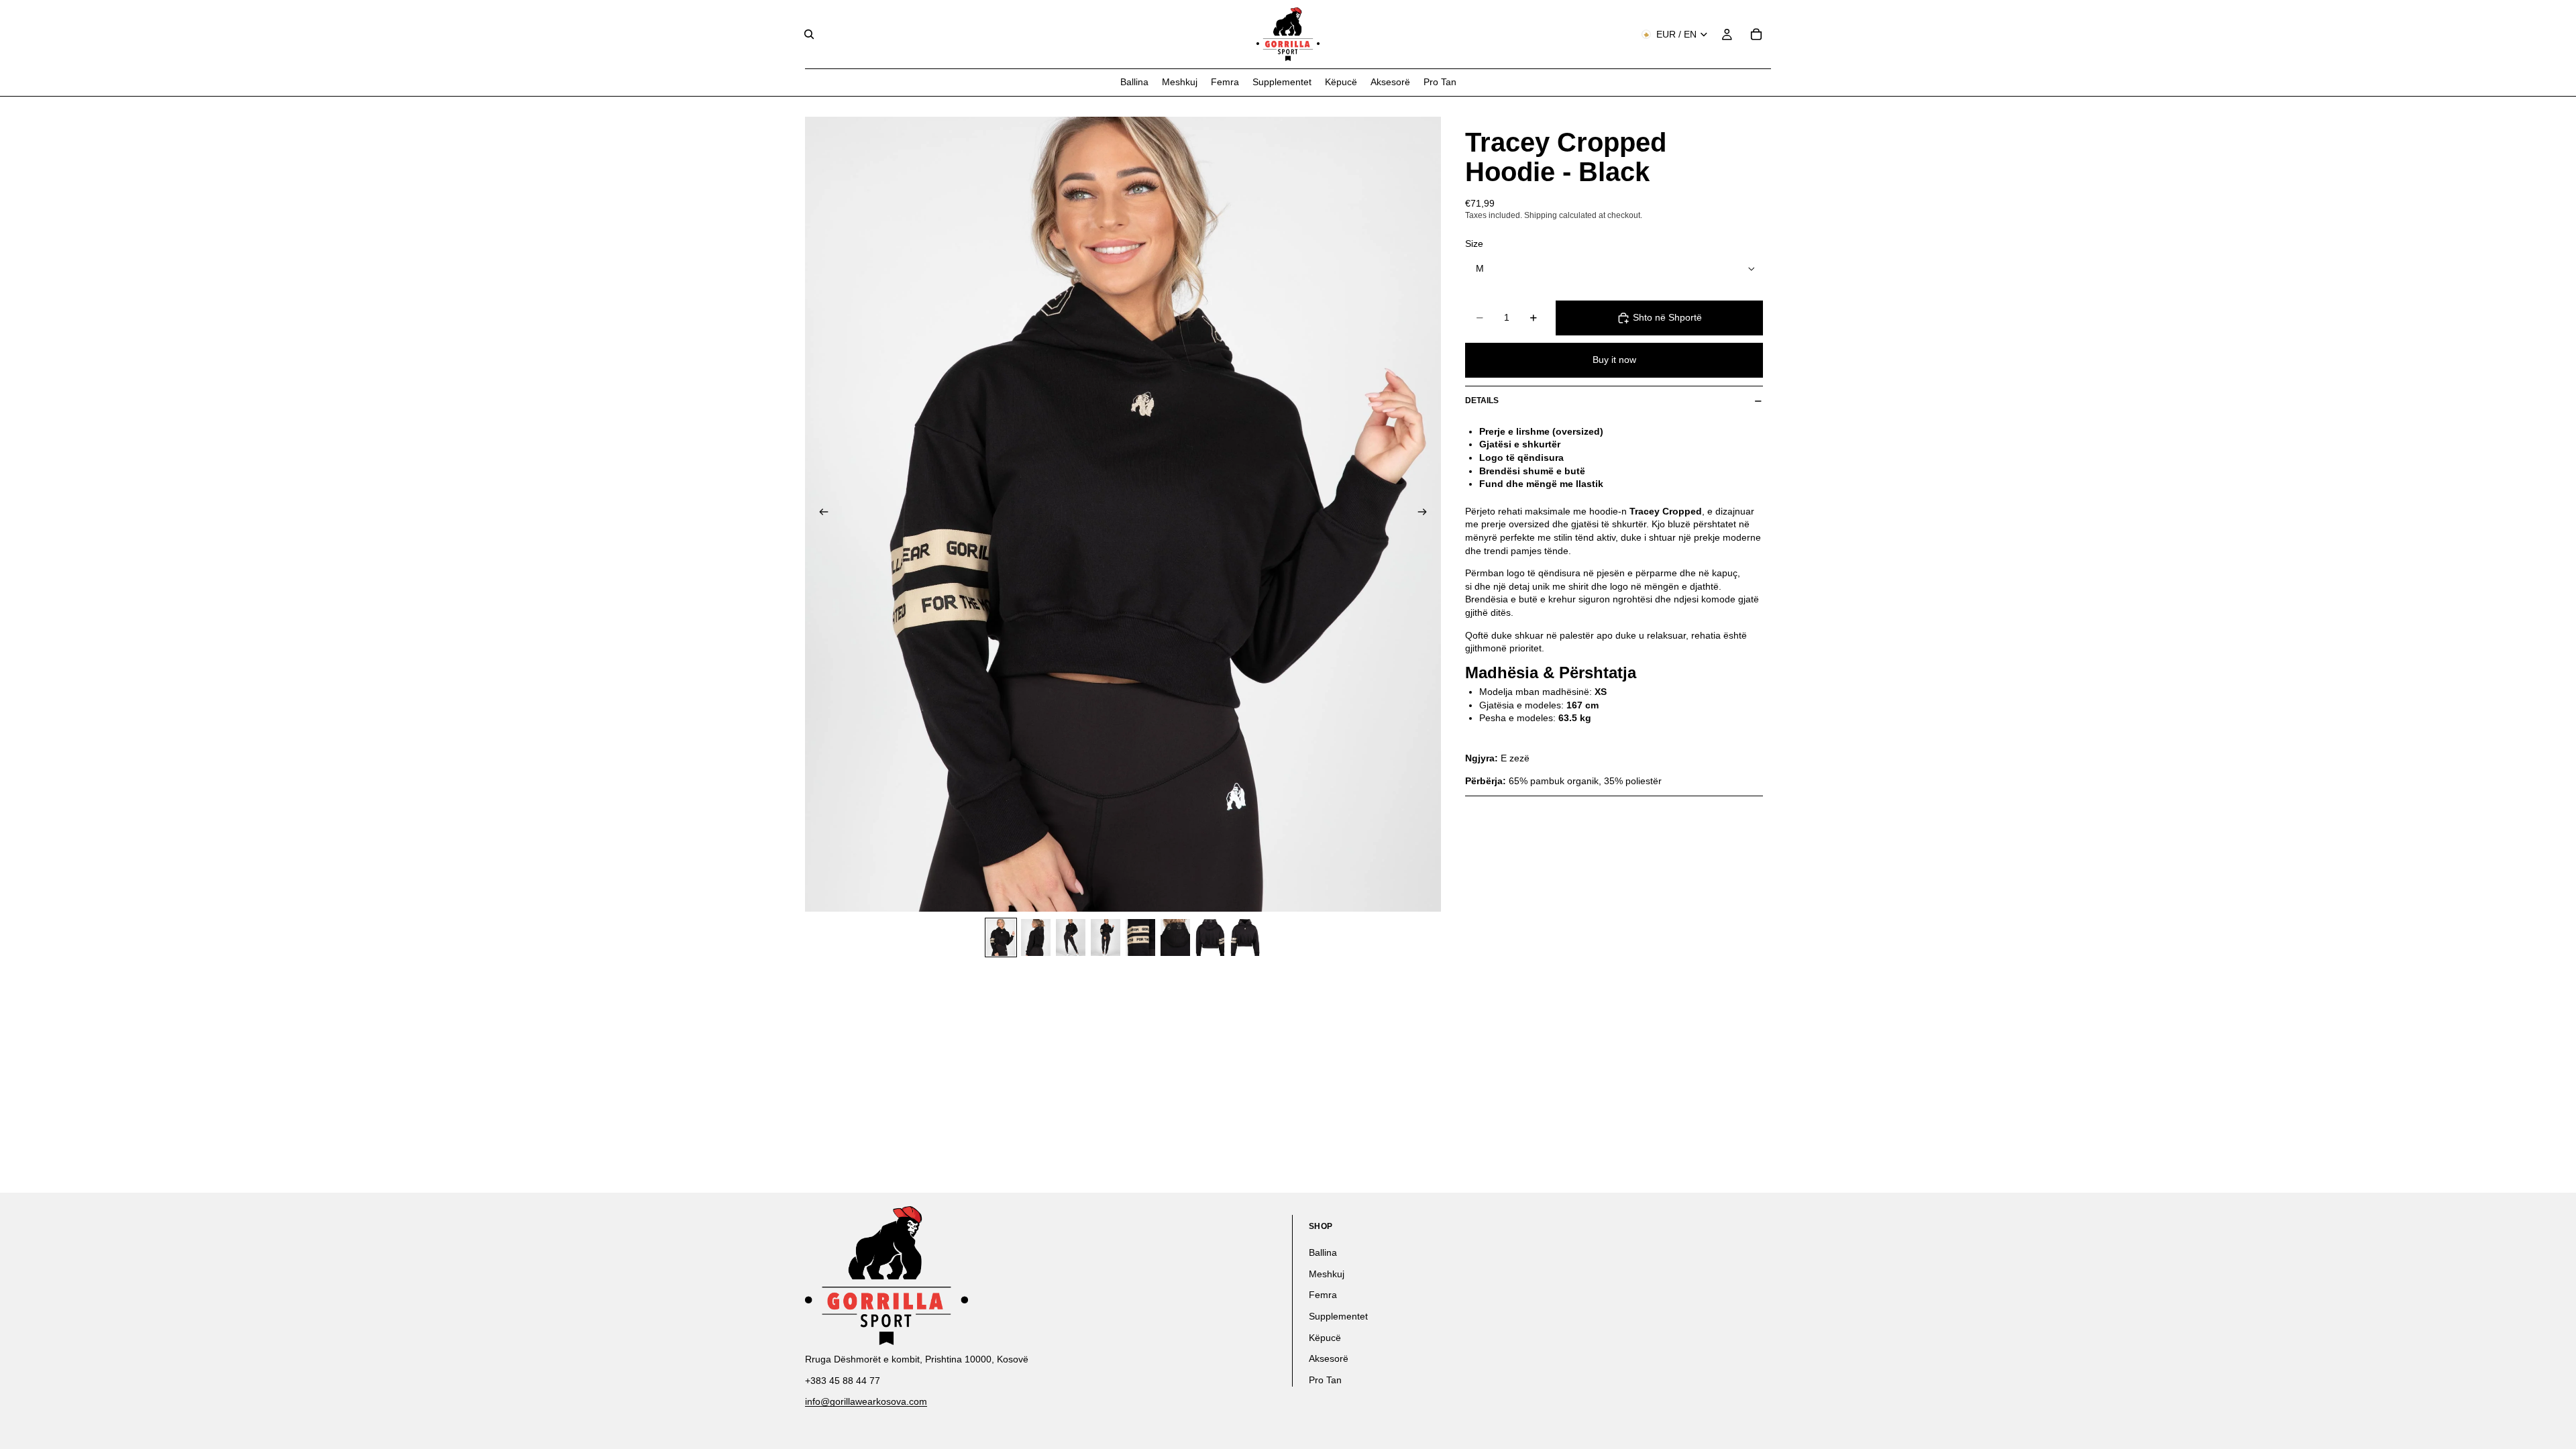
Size (1474, 244)
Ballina (1323, 1252)
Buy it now (1614, 360)
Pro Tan (1325, 1380)
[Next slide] (1426, 514)
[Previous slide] (820, 514)
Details (1482, 400)
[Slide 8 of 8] (1245, 937)
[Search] (809, 34)
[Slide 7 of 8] (1210, 937)
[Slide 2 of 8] (1036, 937)
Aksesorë (1329, 1358)
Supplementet (1338, 1316)
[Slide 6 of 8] (1175, 937)
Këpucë (1325, 1338)
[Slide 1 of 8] (1001, 937)
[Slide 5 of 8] (1140, 937)
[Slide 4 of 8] (1106, 937)
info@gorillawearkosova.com (866, 1401)
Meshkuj (1327, 1274)
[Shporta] (1756, 34)
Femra (1323, 1295)
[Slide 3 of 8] (1071, 937)
